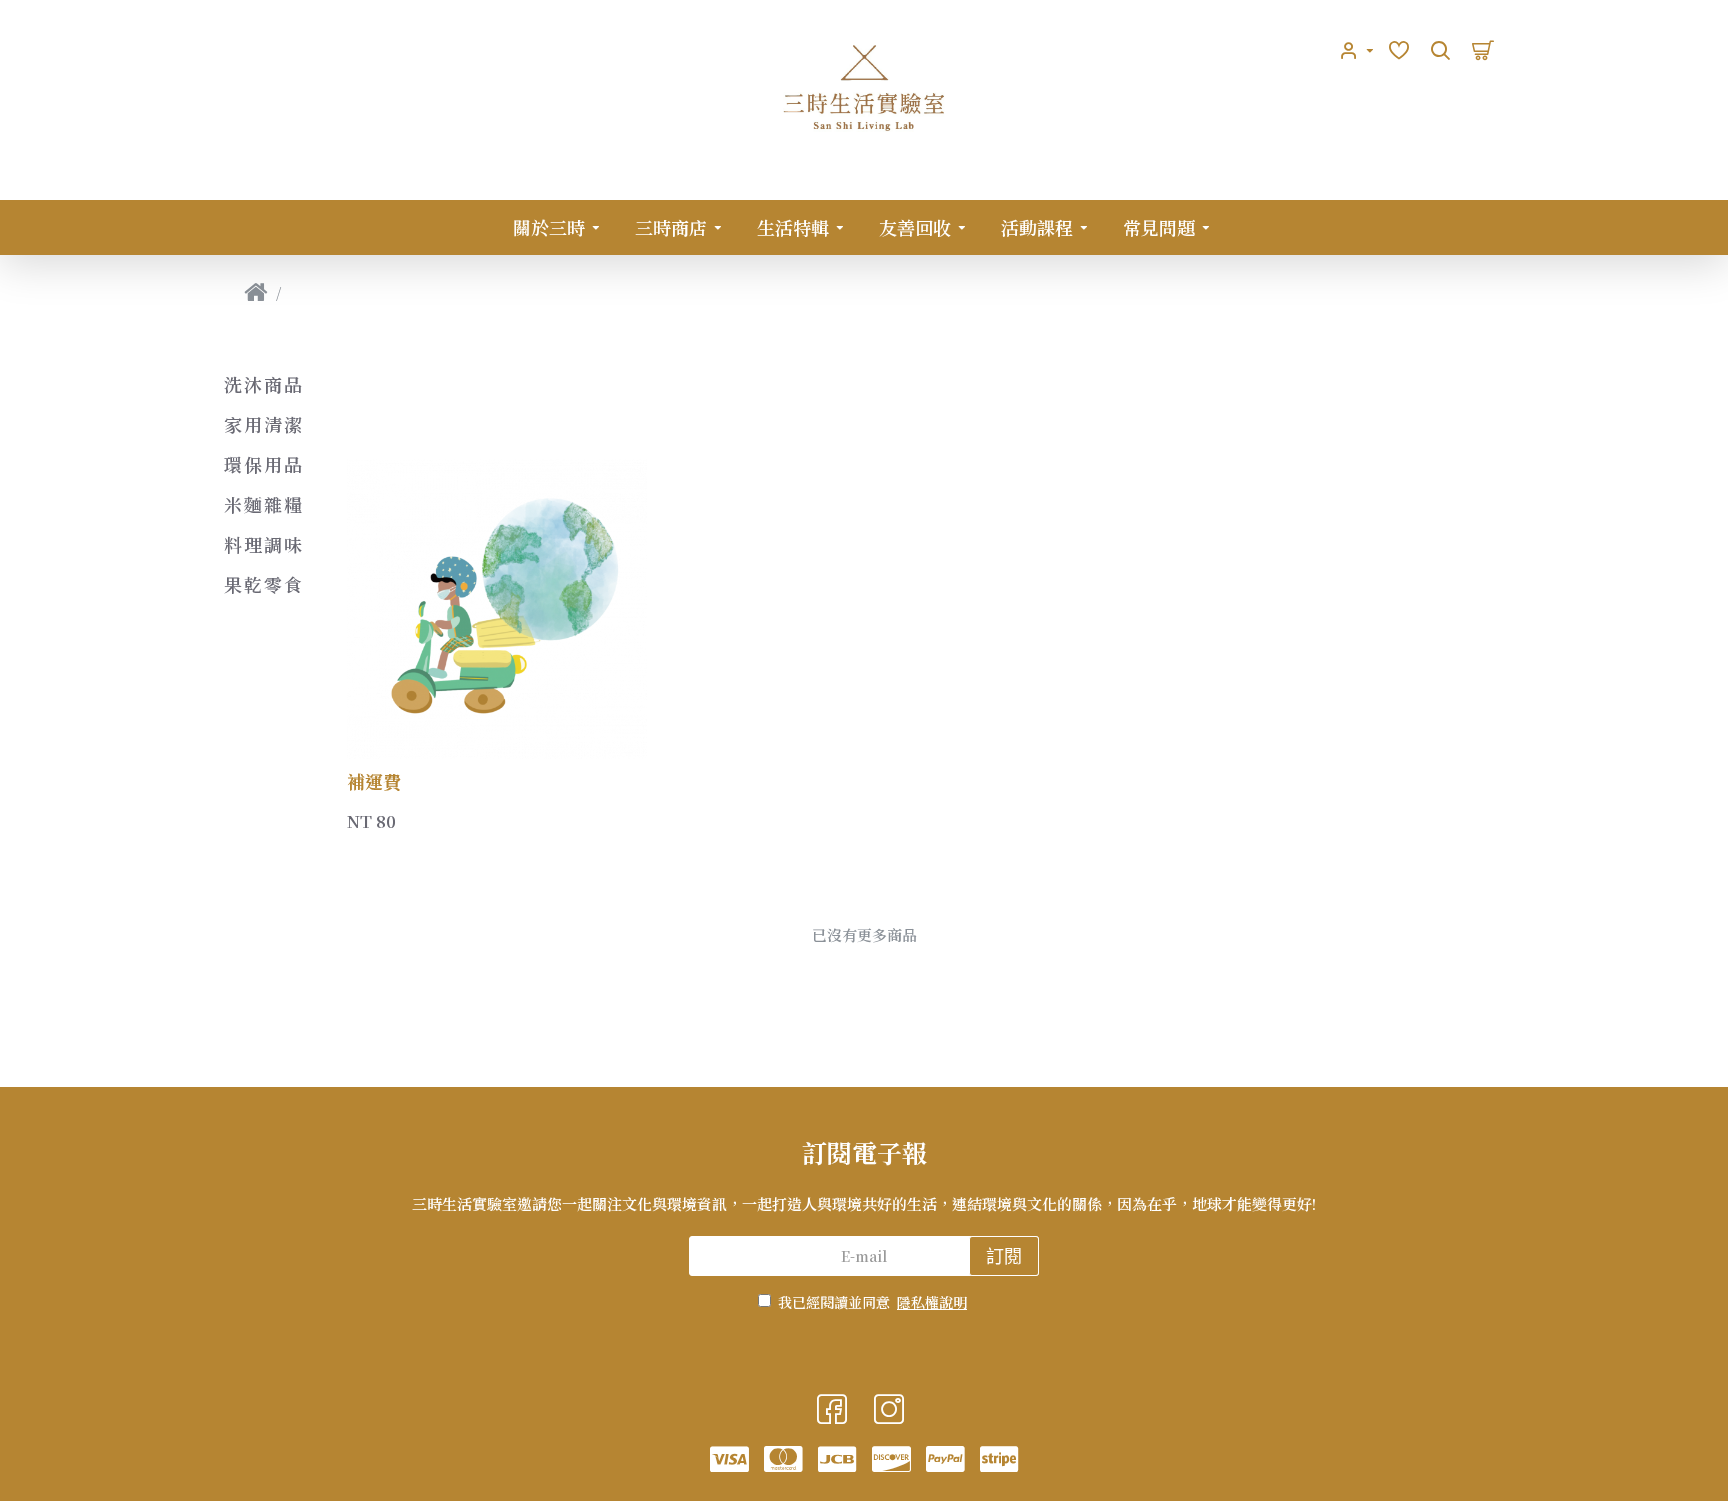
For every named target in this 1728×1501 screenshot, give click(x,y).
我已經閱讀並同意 (872, 1302)
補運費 (374, 781)
